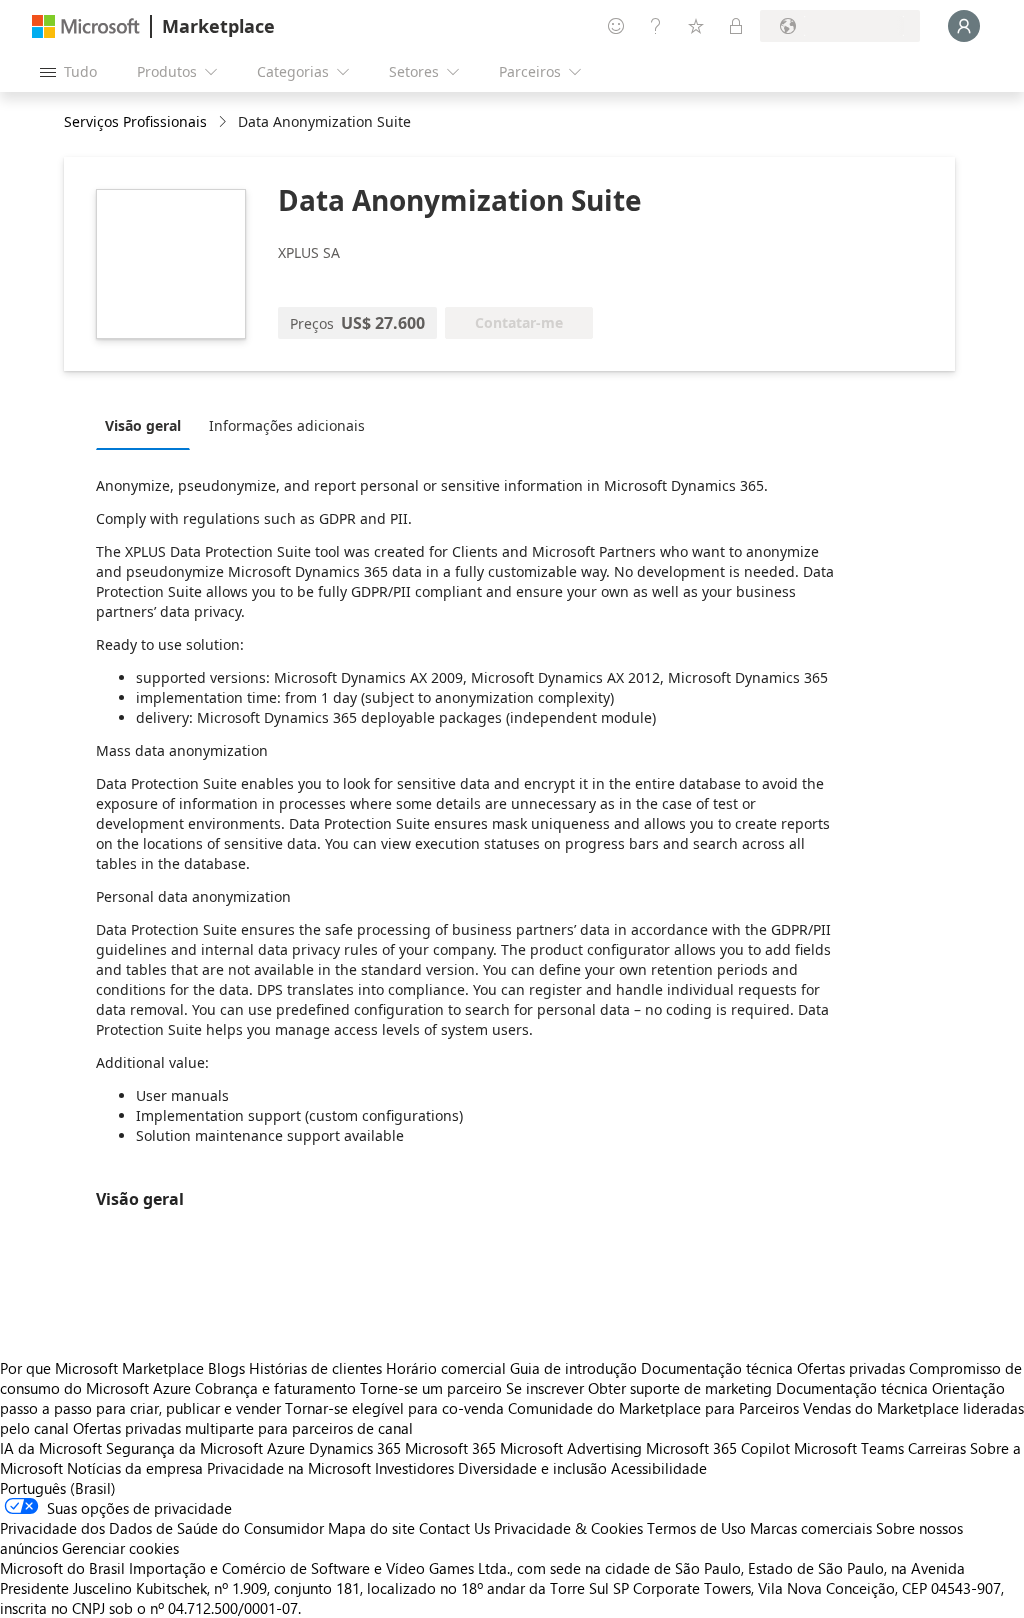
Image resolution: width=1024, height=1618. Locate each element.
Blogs (226, 1368)
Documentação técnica (717, 1368)
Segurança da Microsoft (184, 1448)
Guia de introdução (573, 1368)
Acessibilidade (659, 1468)
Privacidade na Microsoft (289, 1468)
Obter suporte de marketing (680, 1388)
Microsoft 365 (450, 1448)
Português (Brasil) (58, 1488)
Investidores (414, 1468)
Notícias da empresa (135, 1468)
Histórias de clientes (315, 1368)
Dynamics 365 (355, 1448)
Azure (286, 1448)
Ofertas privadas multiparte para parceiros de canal (243, 1428)
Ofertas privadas (851, 1368)
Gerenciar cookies (120, 1548)
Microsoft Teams (849, 1448)
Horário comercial (446, 1368)
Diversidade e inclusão (532, 1468)
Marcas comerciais (811, 1528)
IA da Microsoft (51, 1448)
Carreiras (937, 1448)
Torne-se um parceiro (431, 1388)
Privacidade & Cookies (568, 1528)
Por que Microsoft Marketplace (102, 1368)
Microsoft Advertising (571, 1448)
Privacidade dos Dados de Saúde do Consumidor (162, 1528)
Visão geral (143, 425)
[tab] (148, 425)
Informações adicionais (287, 425)
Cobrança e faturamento (275, 1388)
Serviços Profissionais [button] (135, 121)
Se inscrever (545, 1388)
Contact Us (454, 1528)
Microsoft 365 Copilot (718, 1448)
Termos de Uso (696, 1528)
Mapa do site (371, 1528)
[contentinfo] (224, 122)
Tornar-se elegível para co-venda (394, 1408)
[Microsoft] (86, 26)
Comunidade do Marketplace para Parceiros (653, 1408)
